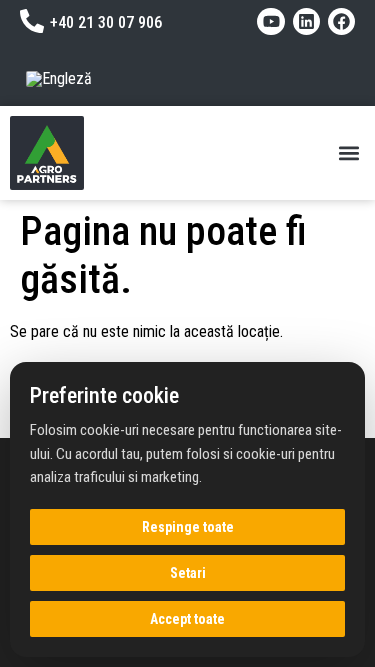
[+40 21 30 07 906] (32, 21)
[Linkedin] (306, 21)
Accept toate (187, 619)
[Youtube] (270, 21)
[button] (348, 152)
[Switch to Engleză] (59, 79)
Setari (188, 573)
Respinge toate (188, 527)
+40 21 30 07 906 (106, 22)
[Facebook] (341, 21)
